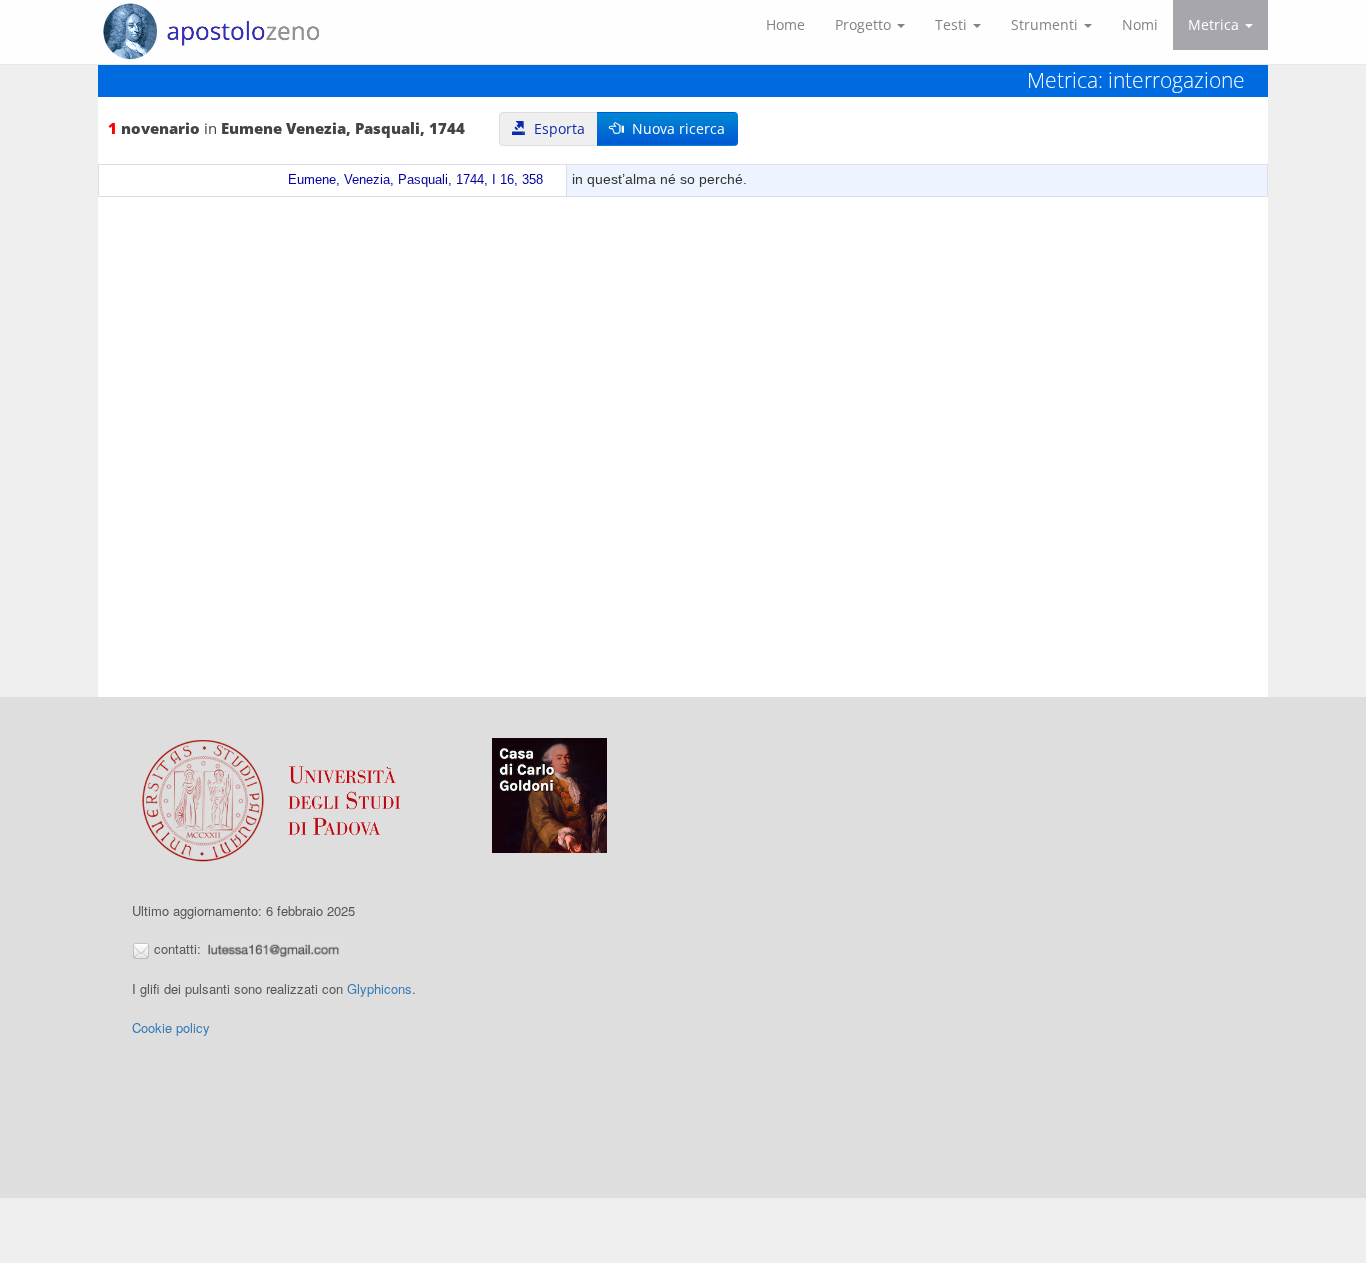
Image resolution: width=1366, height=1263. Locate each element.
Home (785, 24)
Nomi (1140, 24)
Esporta (555, 128)
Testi (953, 24)
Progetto (865, 24)
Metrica (1215, 24)
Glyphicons (379, 988)
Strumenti (1046, 24)
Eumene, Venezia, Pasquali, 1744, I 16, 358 (415, 180)
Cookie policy (171, 1027)
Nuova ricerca (674, 128)
